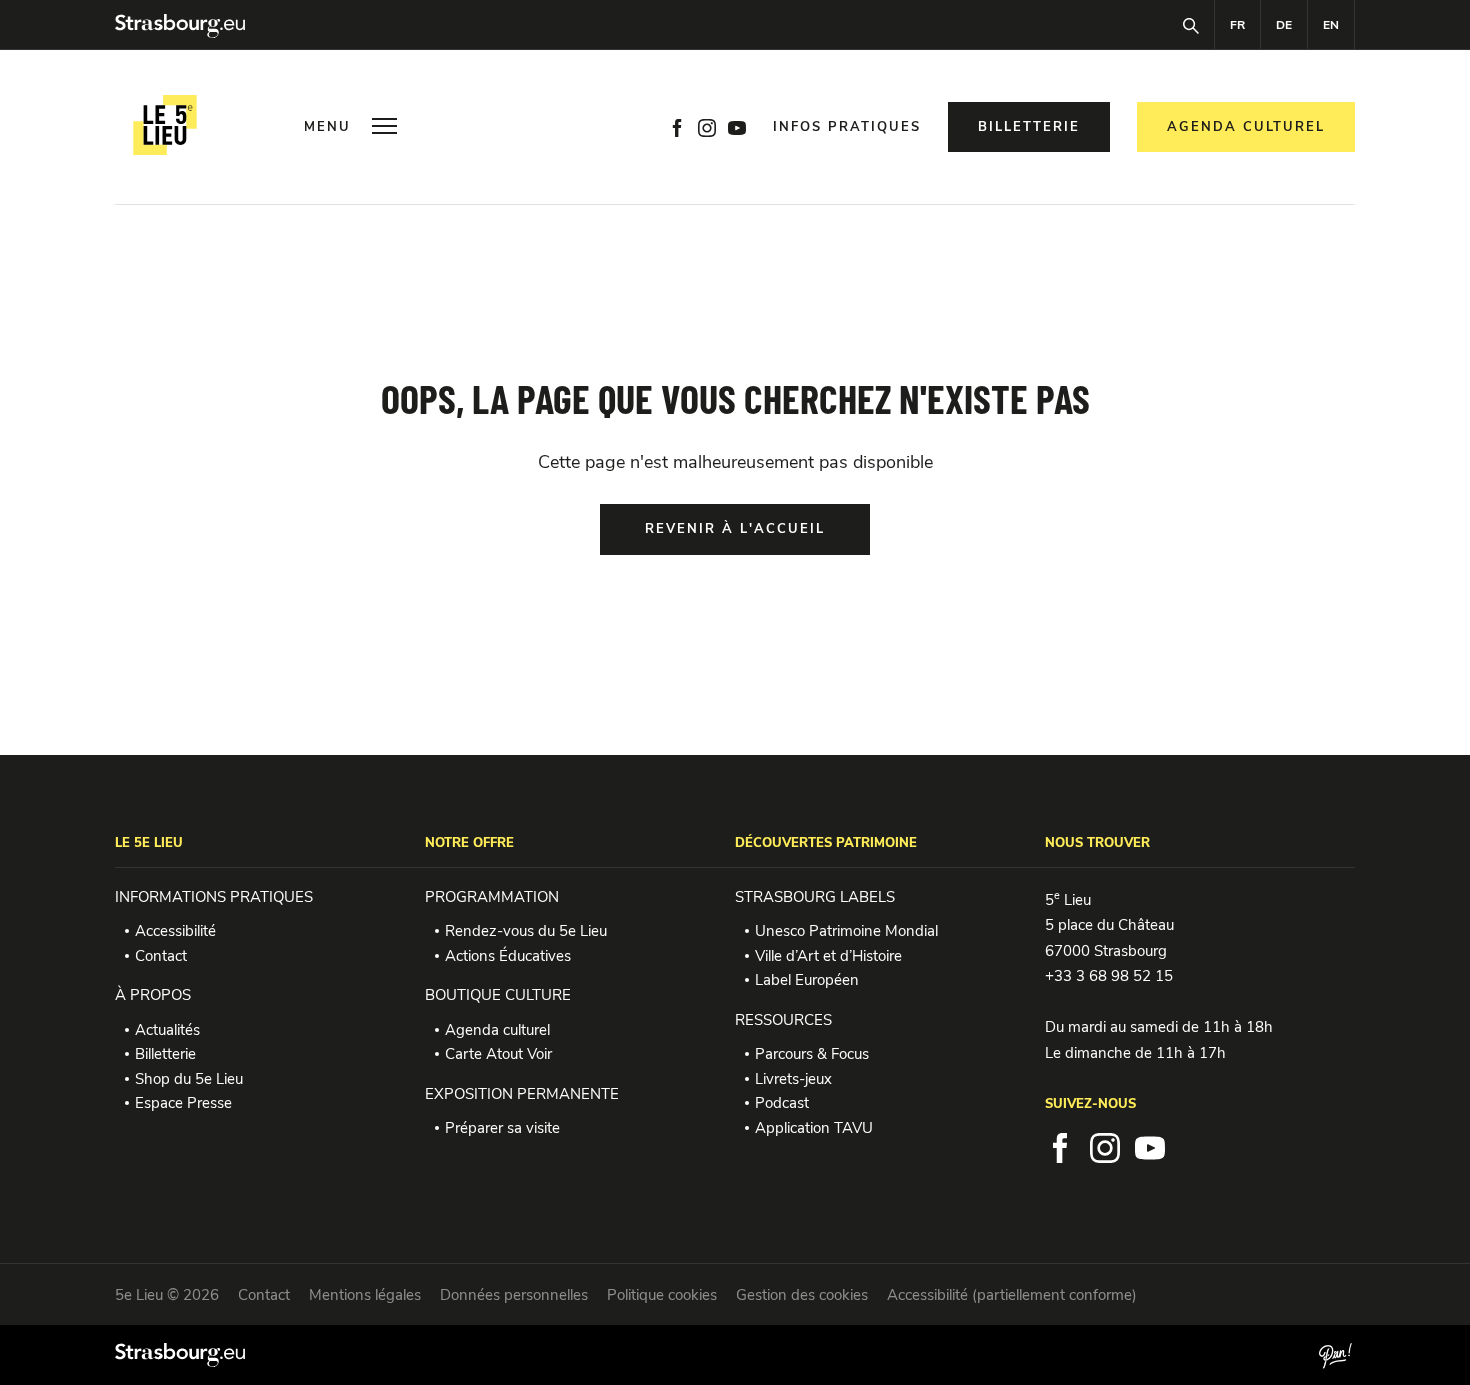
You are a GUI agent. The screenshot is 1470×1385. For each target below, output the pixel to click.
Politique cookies (662, 1295)
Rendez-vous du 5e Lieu (526, 931)
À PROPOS (153, 995)
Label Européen (807, 980)
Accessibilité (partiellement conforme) (1012, 1295)
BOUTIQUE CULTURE (498, 995)
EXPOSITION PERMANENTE (522, 1094)
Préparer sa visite (502, 1128)
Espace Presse (183, 1103)
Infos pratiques (847, 127)
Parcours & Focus (812, 1054)
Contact (161, 956)
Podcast (782, 1103)
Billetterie (165, 1054)
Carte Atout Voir (498, 1054)
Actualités (167, 1030)
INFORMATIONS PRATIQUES (214, 897)
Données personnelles (514, 1295)
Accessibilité (175, 931)
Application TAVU (814, 1128)
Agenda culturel (497, 1030)
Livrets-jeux (793, 1079)
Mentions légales (365, 1295)
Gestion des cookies (802, 1295)
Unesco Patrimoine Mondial (846, 931)
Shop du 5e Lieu (189, 1079)
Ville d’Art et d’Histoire (828, 956)
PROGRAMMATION (492, 897)
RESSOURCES (783, 1020)
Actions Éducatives (508, 956)
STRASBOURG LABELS (815, 897)
